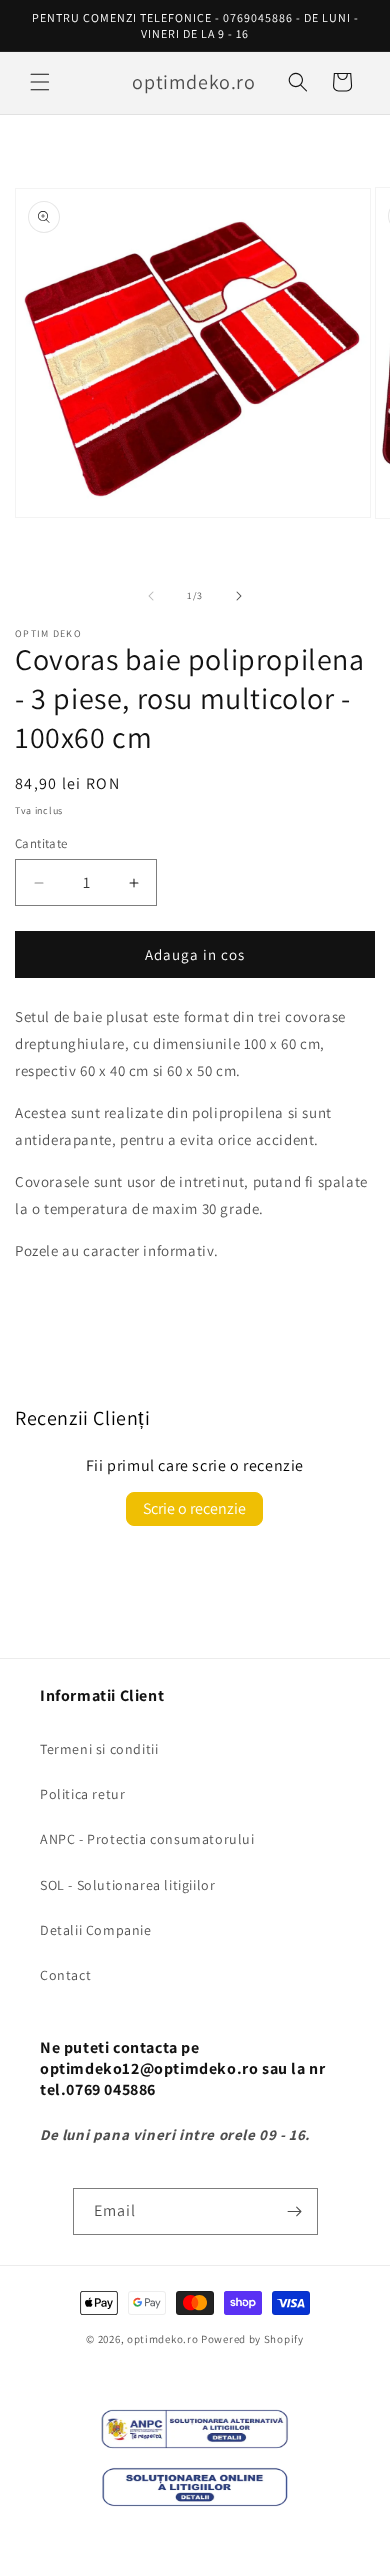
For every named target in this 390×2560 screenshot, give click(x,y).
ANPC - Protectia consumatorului (147, 1839)
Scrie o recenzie (194, 1508)
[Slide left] (151, 596)
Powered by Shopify (252, 2339)
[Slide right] (239, 596)
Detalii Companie (96, 1930)
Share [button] (56, 1311)
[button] (40, 82)
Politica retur (82, 1794)
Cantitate (41, 843)
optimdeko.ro (162, 2339)
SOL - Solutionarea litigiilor (127, 1885)
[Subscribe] (295, 2211)
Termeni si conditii (99, 1749)
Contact (65, 1975)
